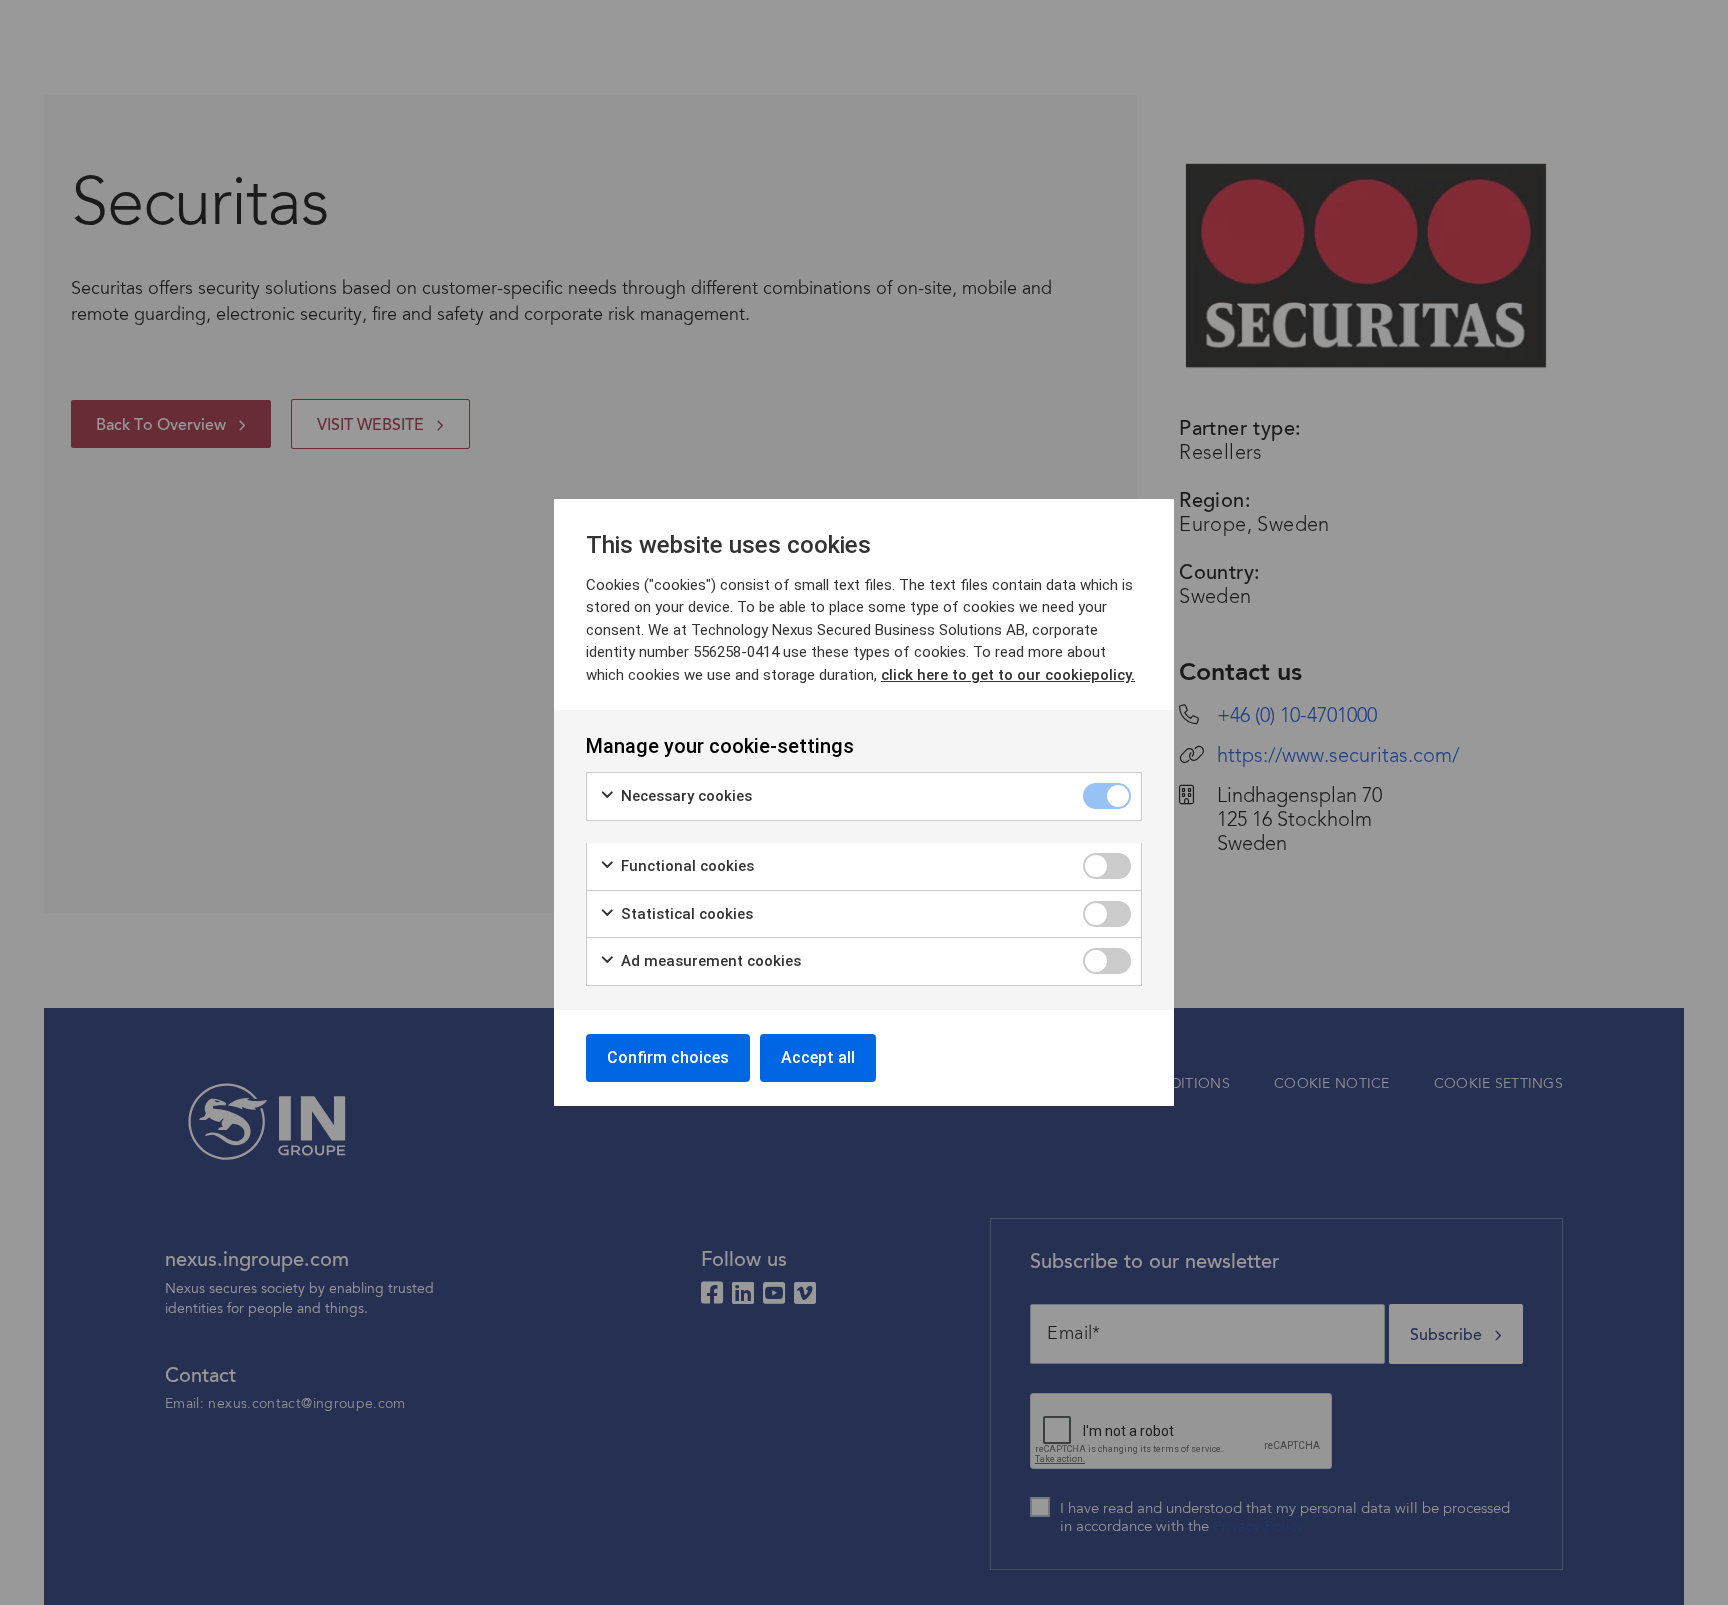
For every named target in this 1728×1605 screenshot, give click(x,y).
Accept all (818, 1057)
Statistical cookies (685, 914)
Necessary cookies (684, 796)
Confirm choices (668, 1057)
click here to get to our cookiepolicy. (1008, 675)
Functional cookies (685, 866)
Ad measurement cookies (709, 961)
